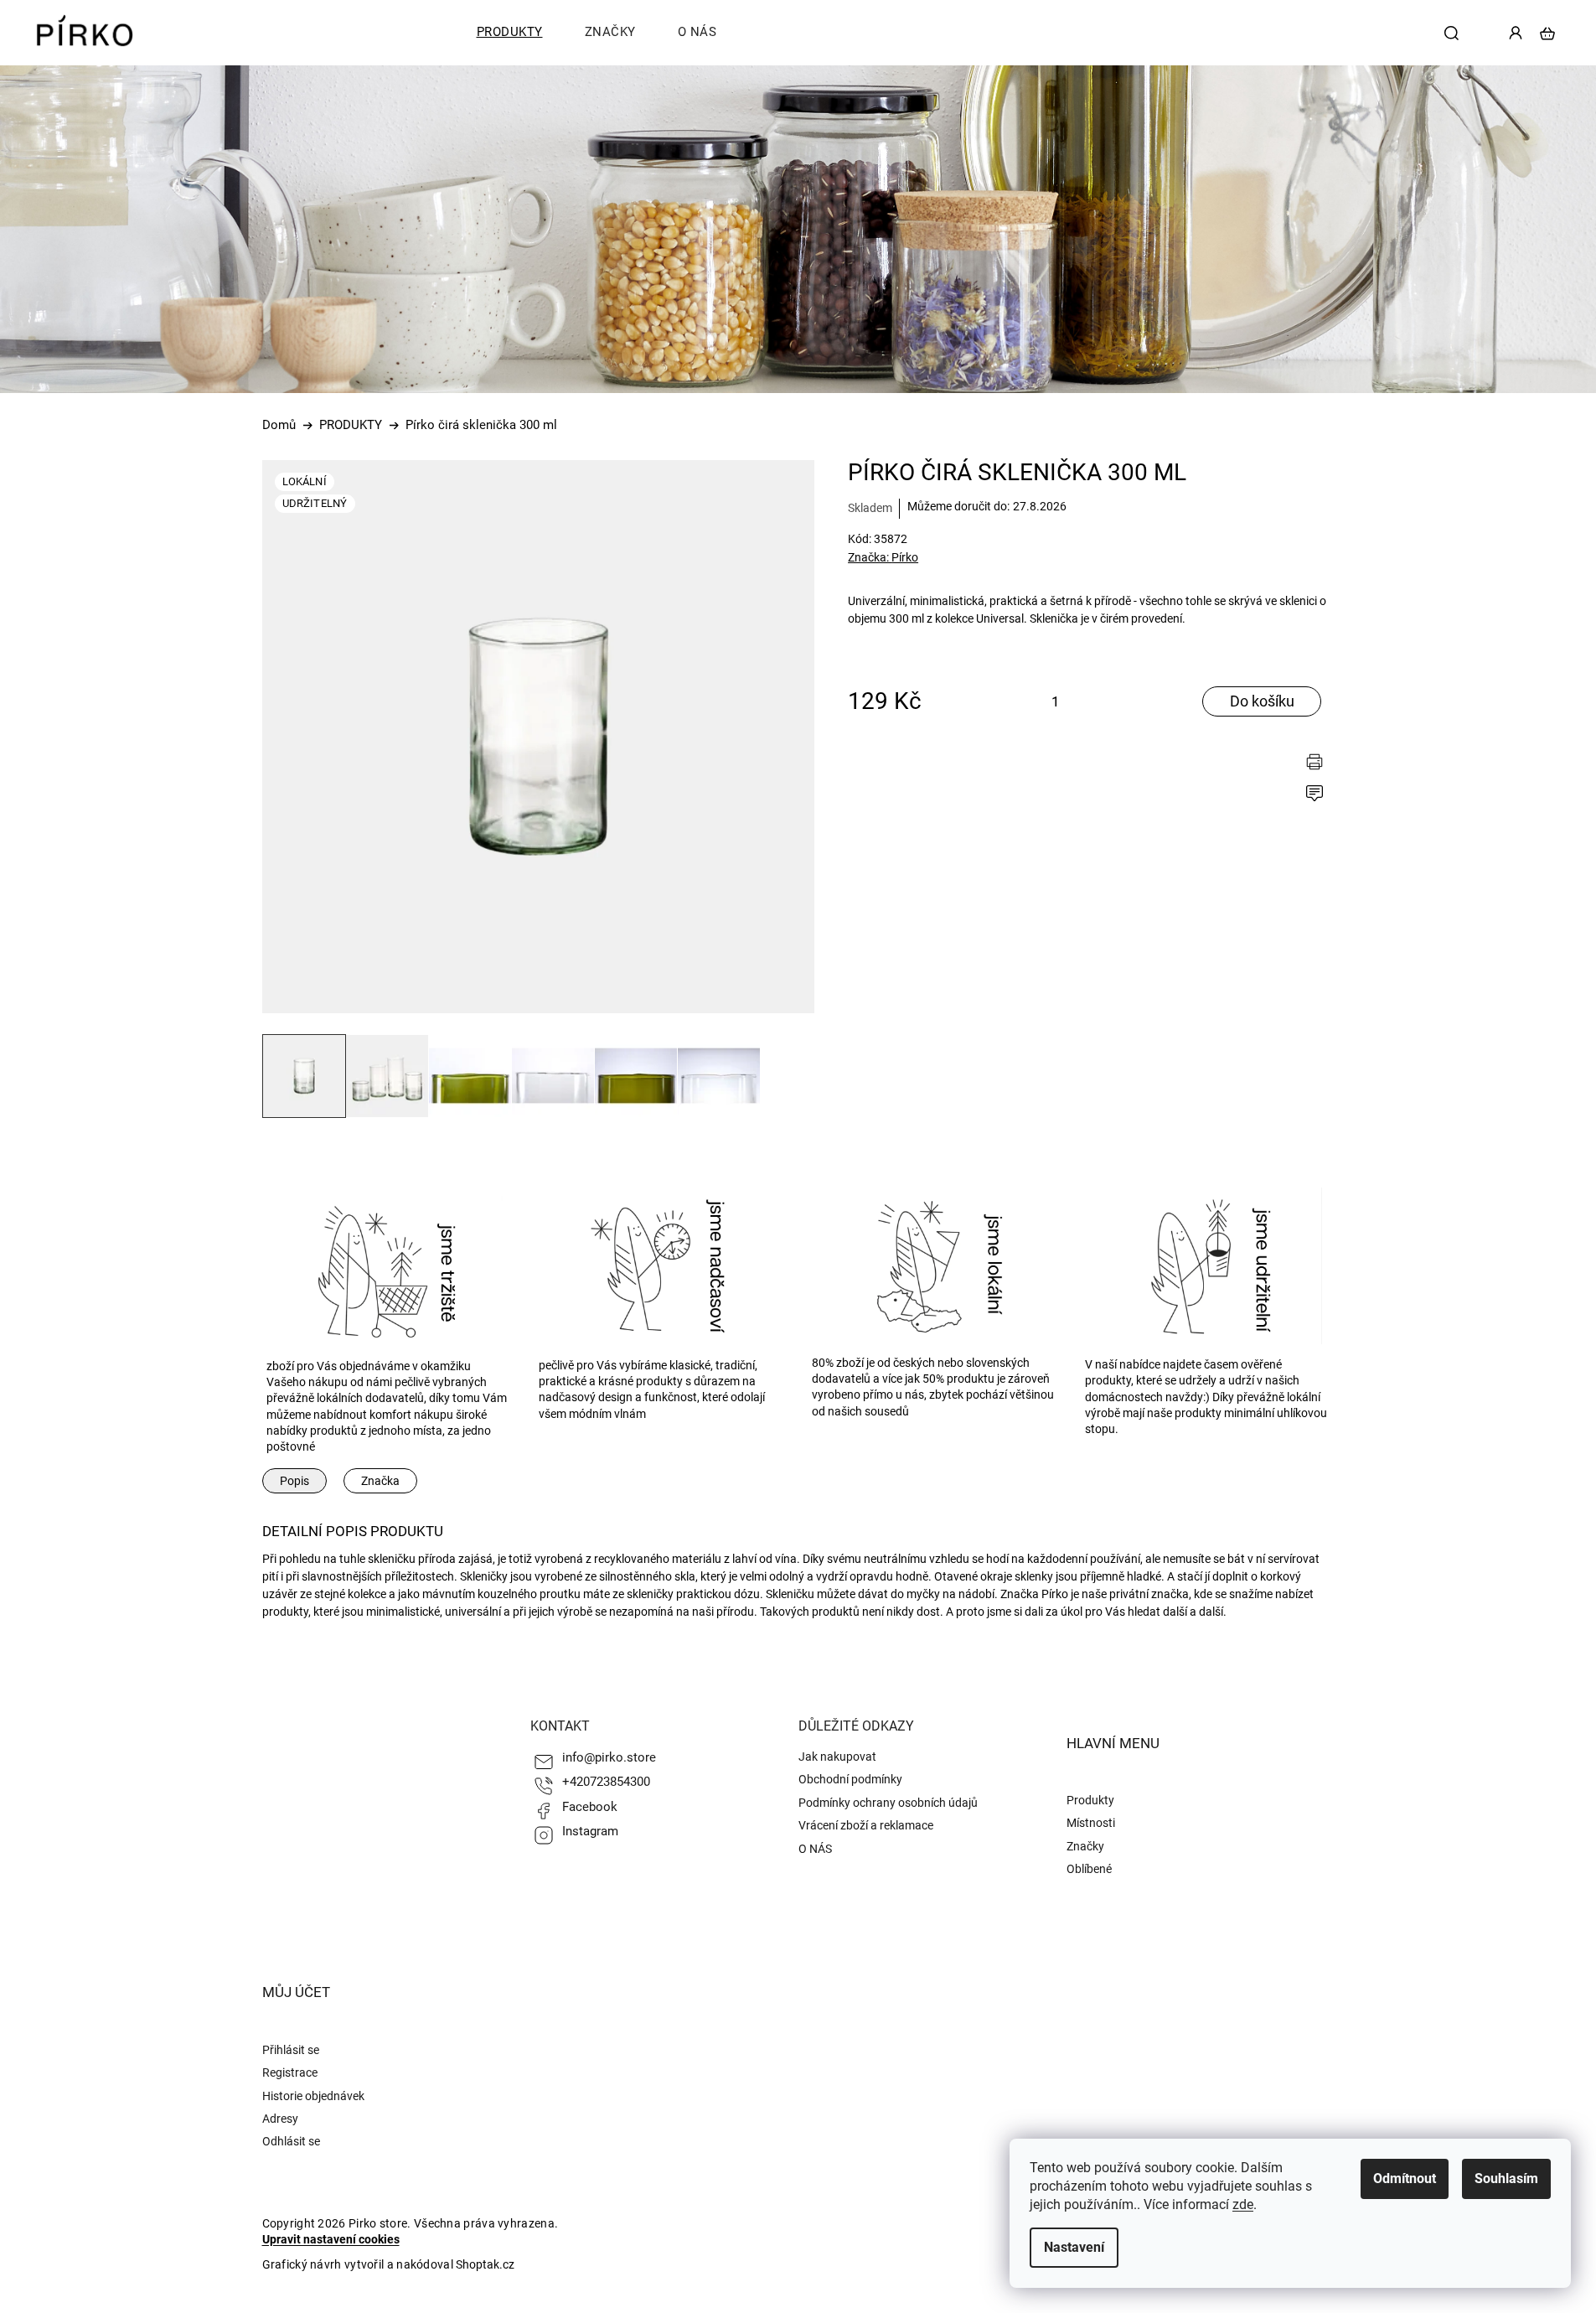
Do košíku (1262, 701)
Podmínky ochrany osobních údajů (888, 1803)
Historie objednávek (313, 2096)
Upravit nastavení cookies (331, 2239)
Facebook (590, 1807)
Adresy (280, 2119)
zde (1243, 2204)
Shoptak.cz (485, 2264)
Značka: (883, 557)
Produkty (1090, 1800)
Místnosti (1091, 1823)
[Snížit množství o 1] (1081, 704)
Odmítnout (1405, 2178)
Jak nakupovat (837, 1757)
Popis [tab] (294, 1481)
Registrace (290, 2072)
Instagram (590, 1831)
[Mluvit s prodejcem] (1319, 795)
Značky (1085, 1846)
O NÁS (815, 1849)
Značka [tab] (380, 1481)
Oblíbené (1089, 1869)
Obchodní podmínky (850, 1779)
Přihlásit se (291, 2050)
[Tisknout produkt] (1319, 763)
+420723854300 (606, 1782)
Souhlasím (1506, 2178)
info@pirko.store (609, 1757)
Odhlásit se (291, 2141)
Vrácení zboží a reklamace (866, 1825)
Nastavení (1074, 2247)
